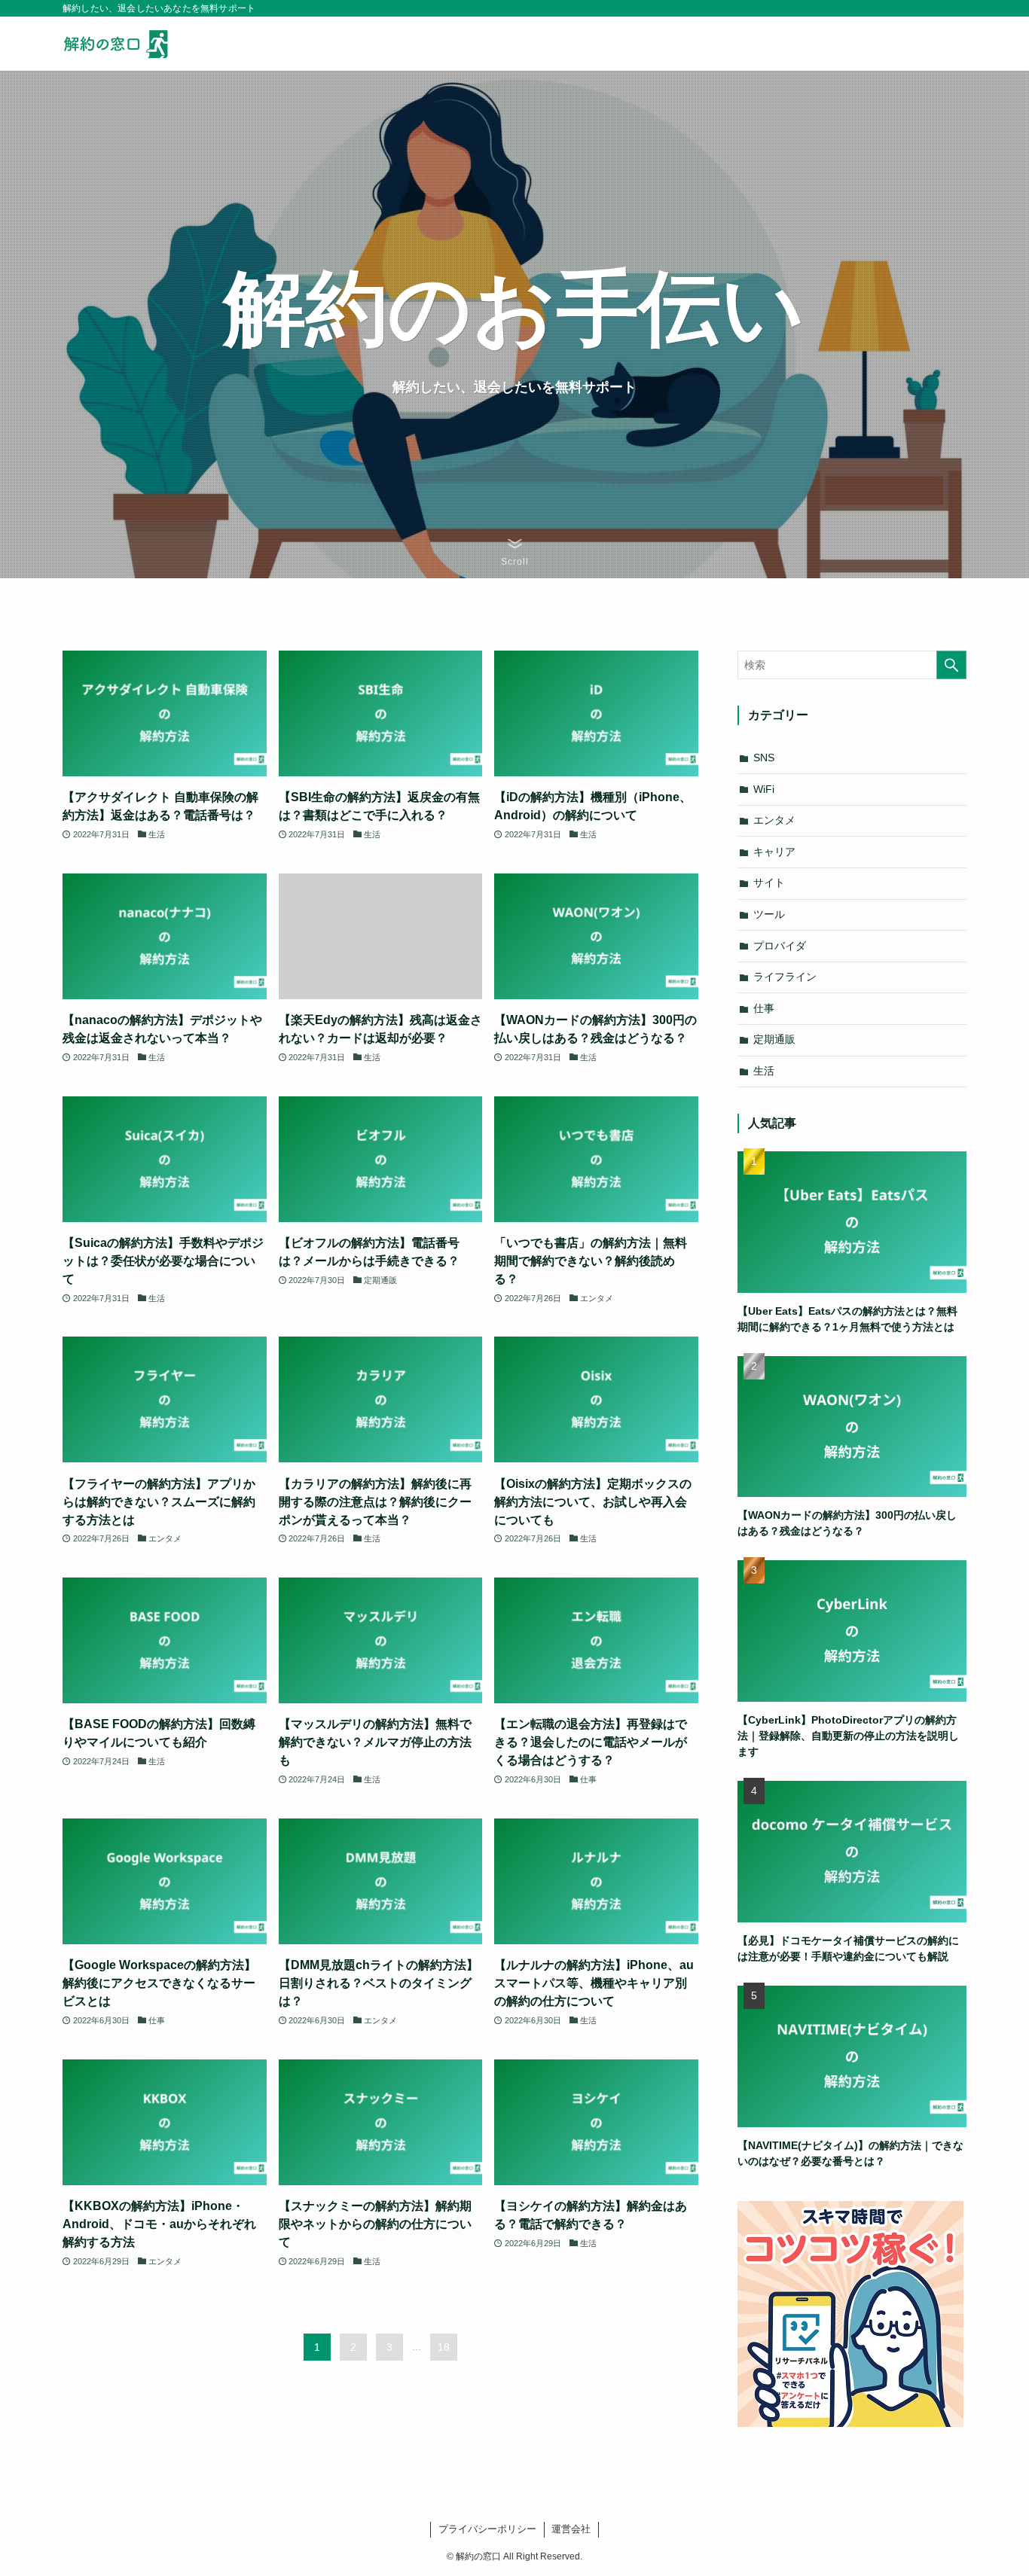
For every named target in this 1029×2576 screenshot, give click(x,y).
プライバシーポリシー (487, 2529)
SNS (764, 758)
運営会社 (571, 2529)
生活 (764, 1071)
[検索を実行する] (951, 665)
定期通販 (774, 1039)
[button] (515, 553)
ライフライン (785, 977)
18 (444, 2347)
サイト (769, 883)
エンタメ (774, 820)
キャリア (774, 852)
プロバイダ (780, 946)
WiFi (764, 789)
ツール (769, 914)
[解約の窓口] (123, 44)
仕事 (764, 1008)
